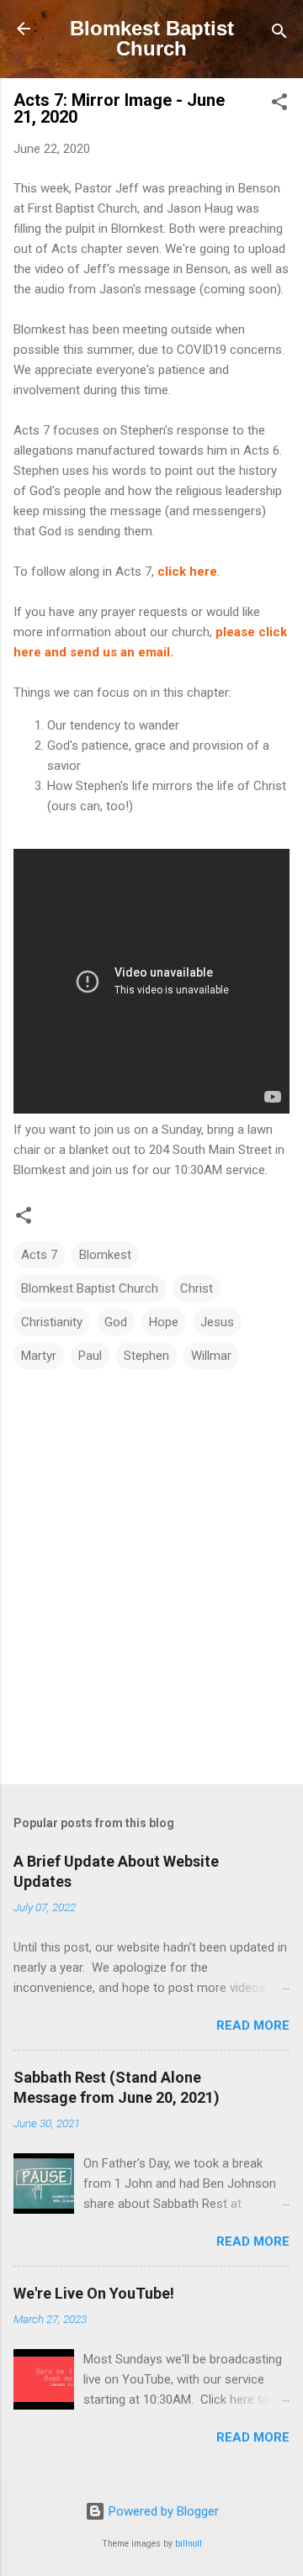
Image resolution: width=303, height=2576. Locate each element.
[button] (279, 105)
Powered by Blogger (162, 2511)
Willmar (211, 1356)
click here (187, 572)
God (116, 1322)
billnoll (189, 2544)
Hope (164, 1322)
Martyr (39, 1356)
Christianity (52, 1322)
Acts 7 (39, 1255)
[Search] (279, 34)
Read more (253, 2026)
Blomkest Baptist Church (152, 38)
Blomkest (105, 1255)
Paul (90, 1356)
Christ (197, 1288)
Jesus (217, 1322)
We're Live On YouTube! (94, 2293)
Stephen (146, 1356)
